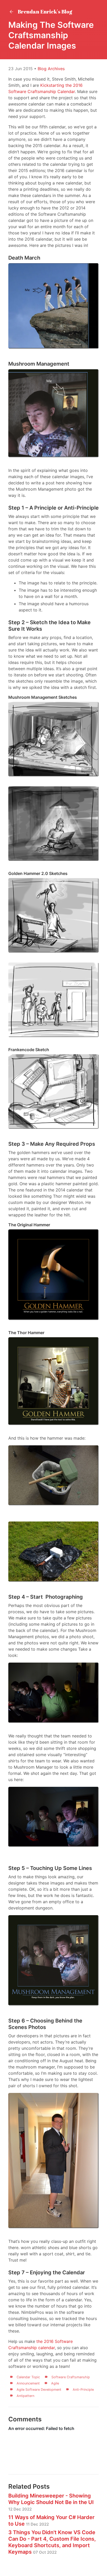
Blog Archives (51, 69)
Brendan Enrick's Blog (44, 12)
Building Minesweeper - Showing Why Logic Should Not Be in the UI (51, 2502)
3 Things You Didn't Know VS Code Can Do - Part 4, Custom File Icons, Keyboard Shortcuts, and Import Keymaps (52, 2542)
